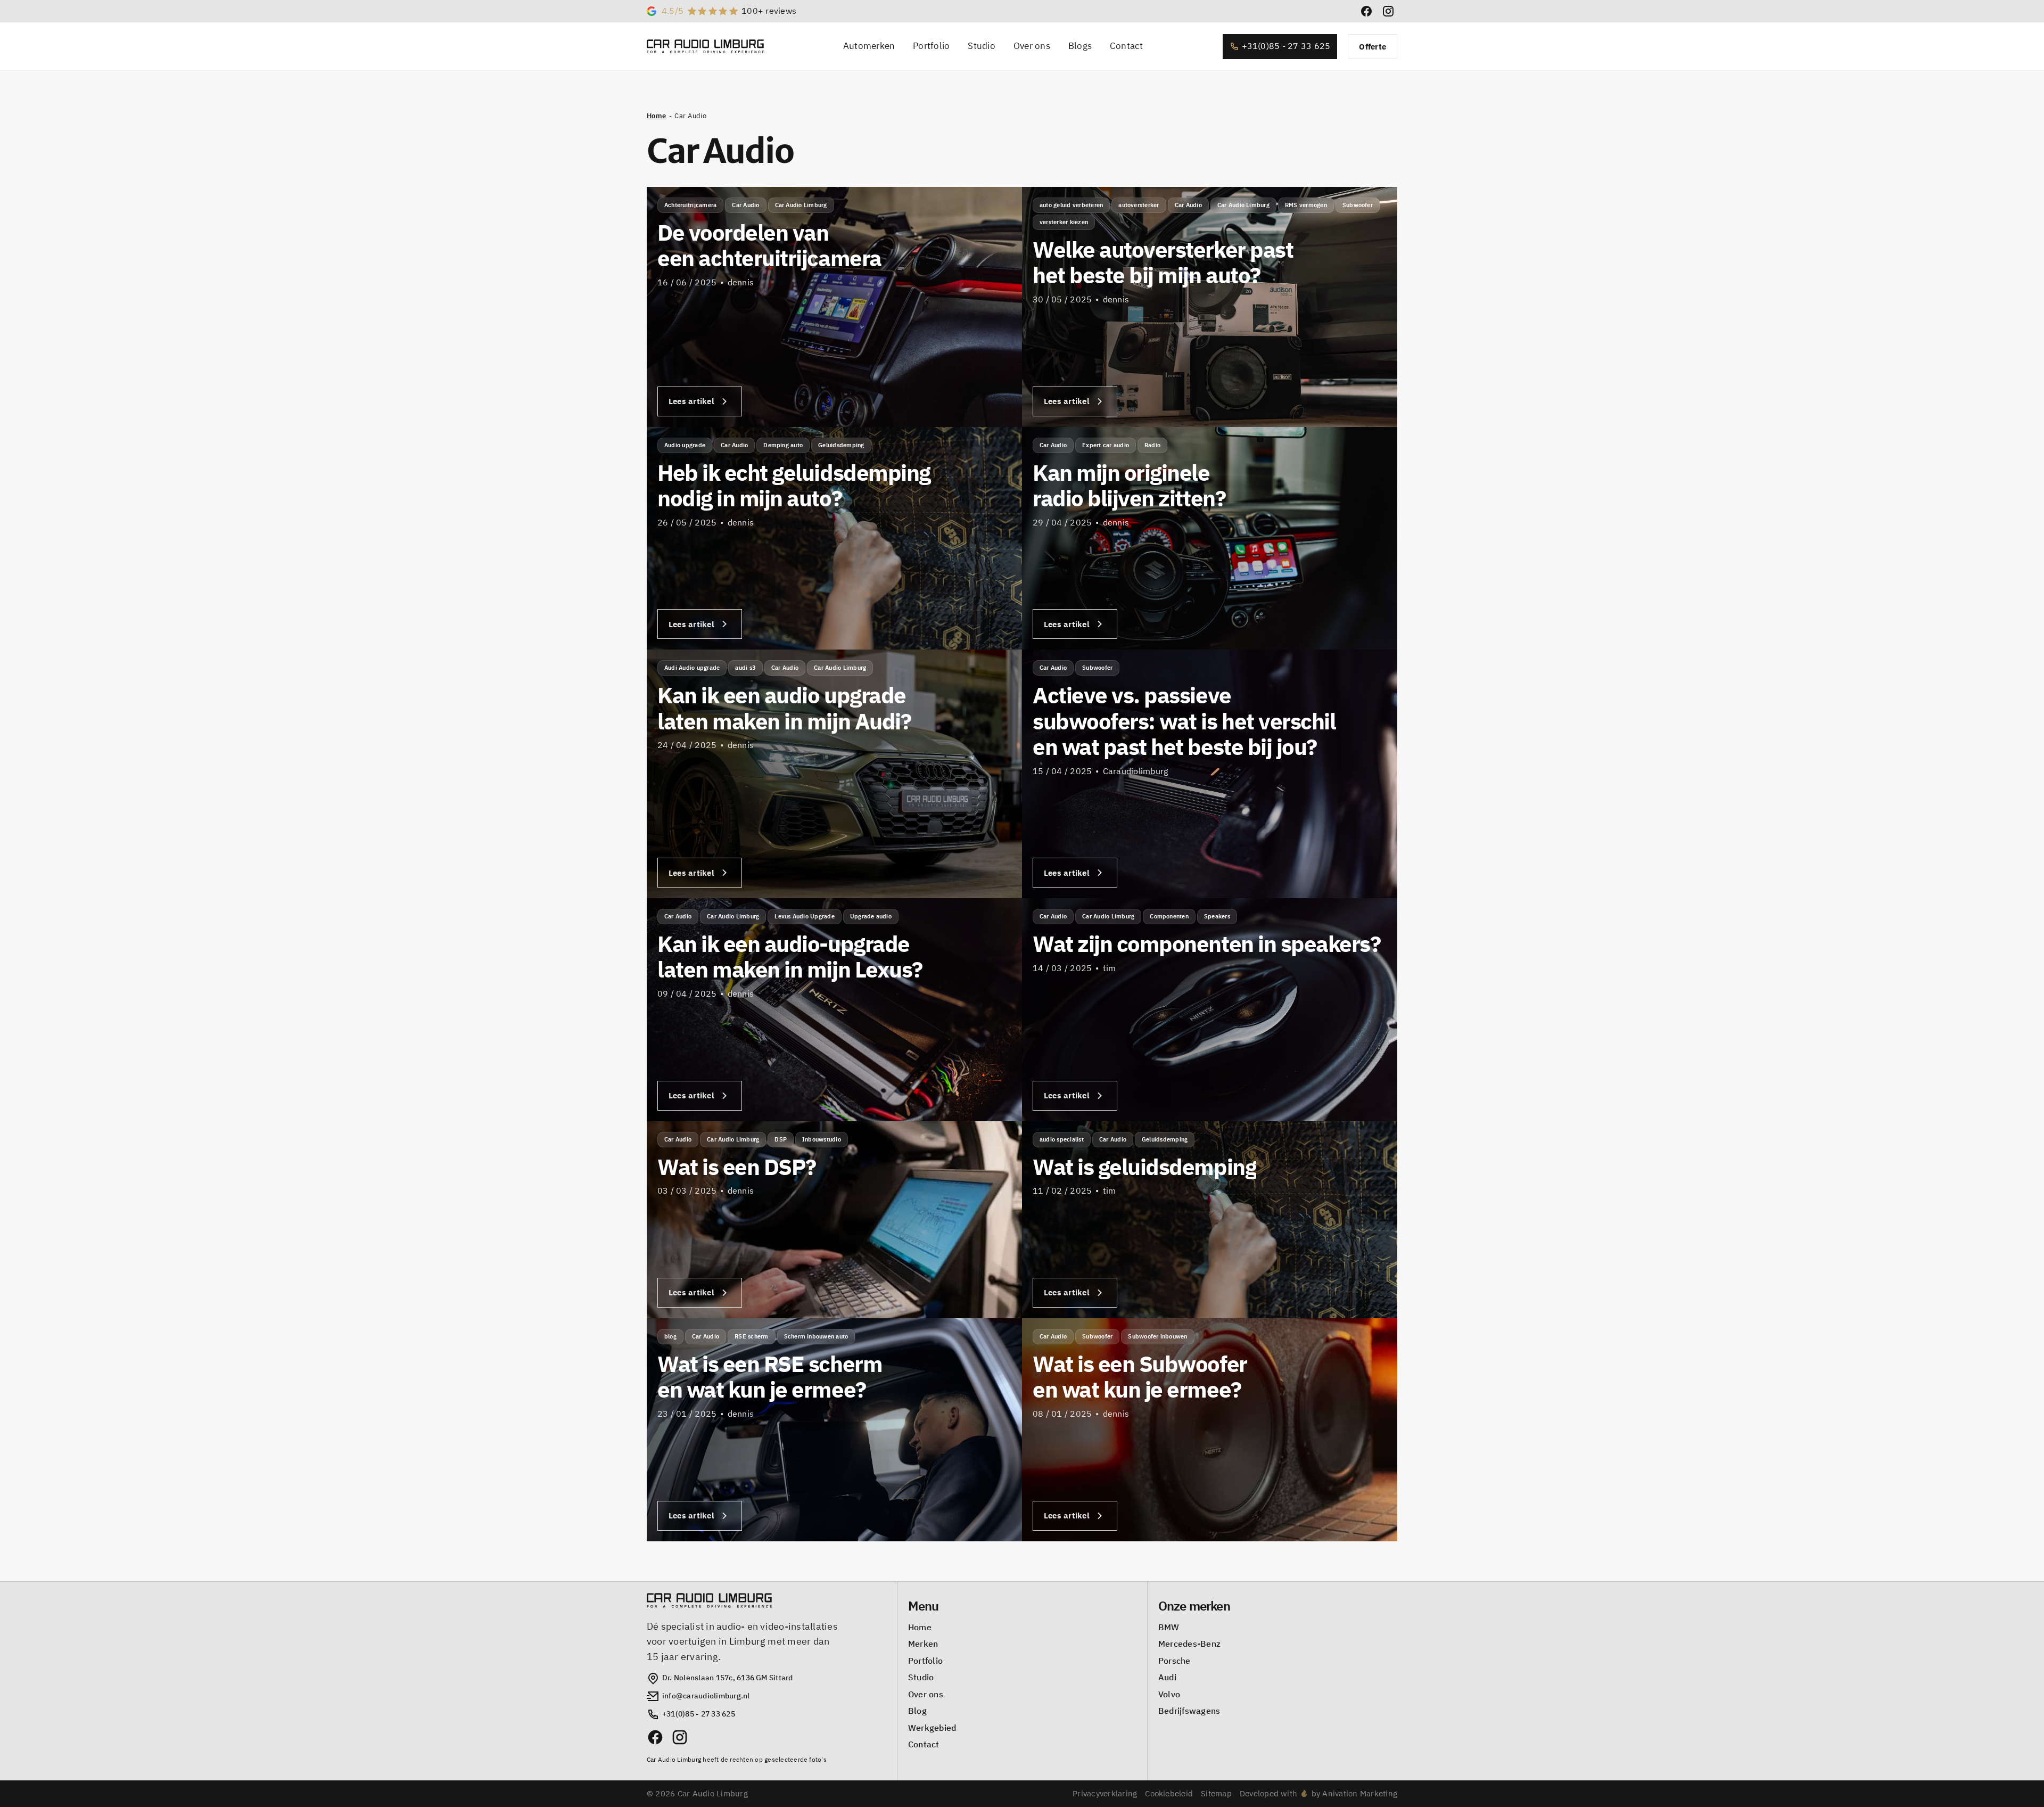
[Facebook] (655, 1737)
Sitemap (1216, 1793)
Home (657, 116)
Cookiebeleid (1169, 1793)
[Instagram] (680, 1737)
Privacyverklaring (1105, 1793)
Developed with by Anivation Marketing (1318, 1793)
